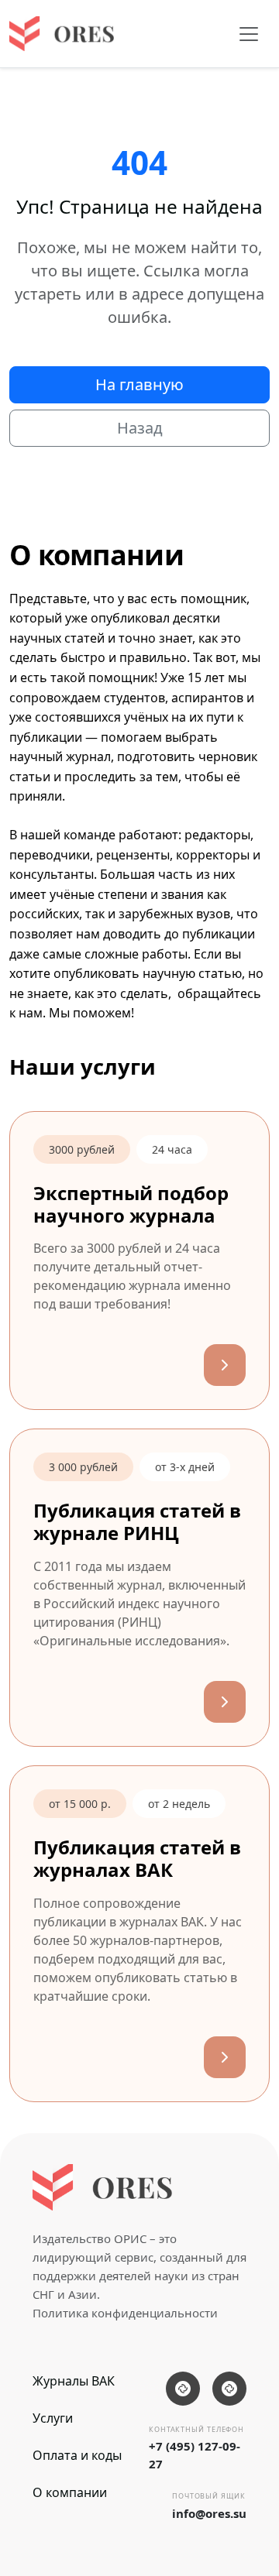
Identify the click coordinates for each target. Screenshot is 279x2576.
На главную (139, 384)
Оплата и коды (77, 2455)
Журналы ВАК (74, 2381)
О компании (70, 2492)
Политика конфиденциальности (125, 2313)
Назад (140, 428)
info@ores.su (209, 2513)
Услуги (53, 2418)
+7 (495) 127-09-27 (195, 2455)
